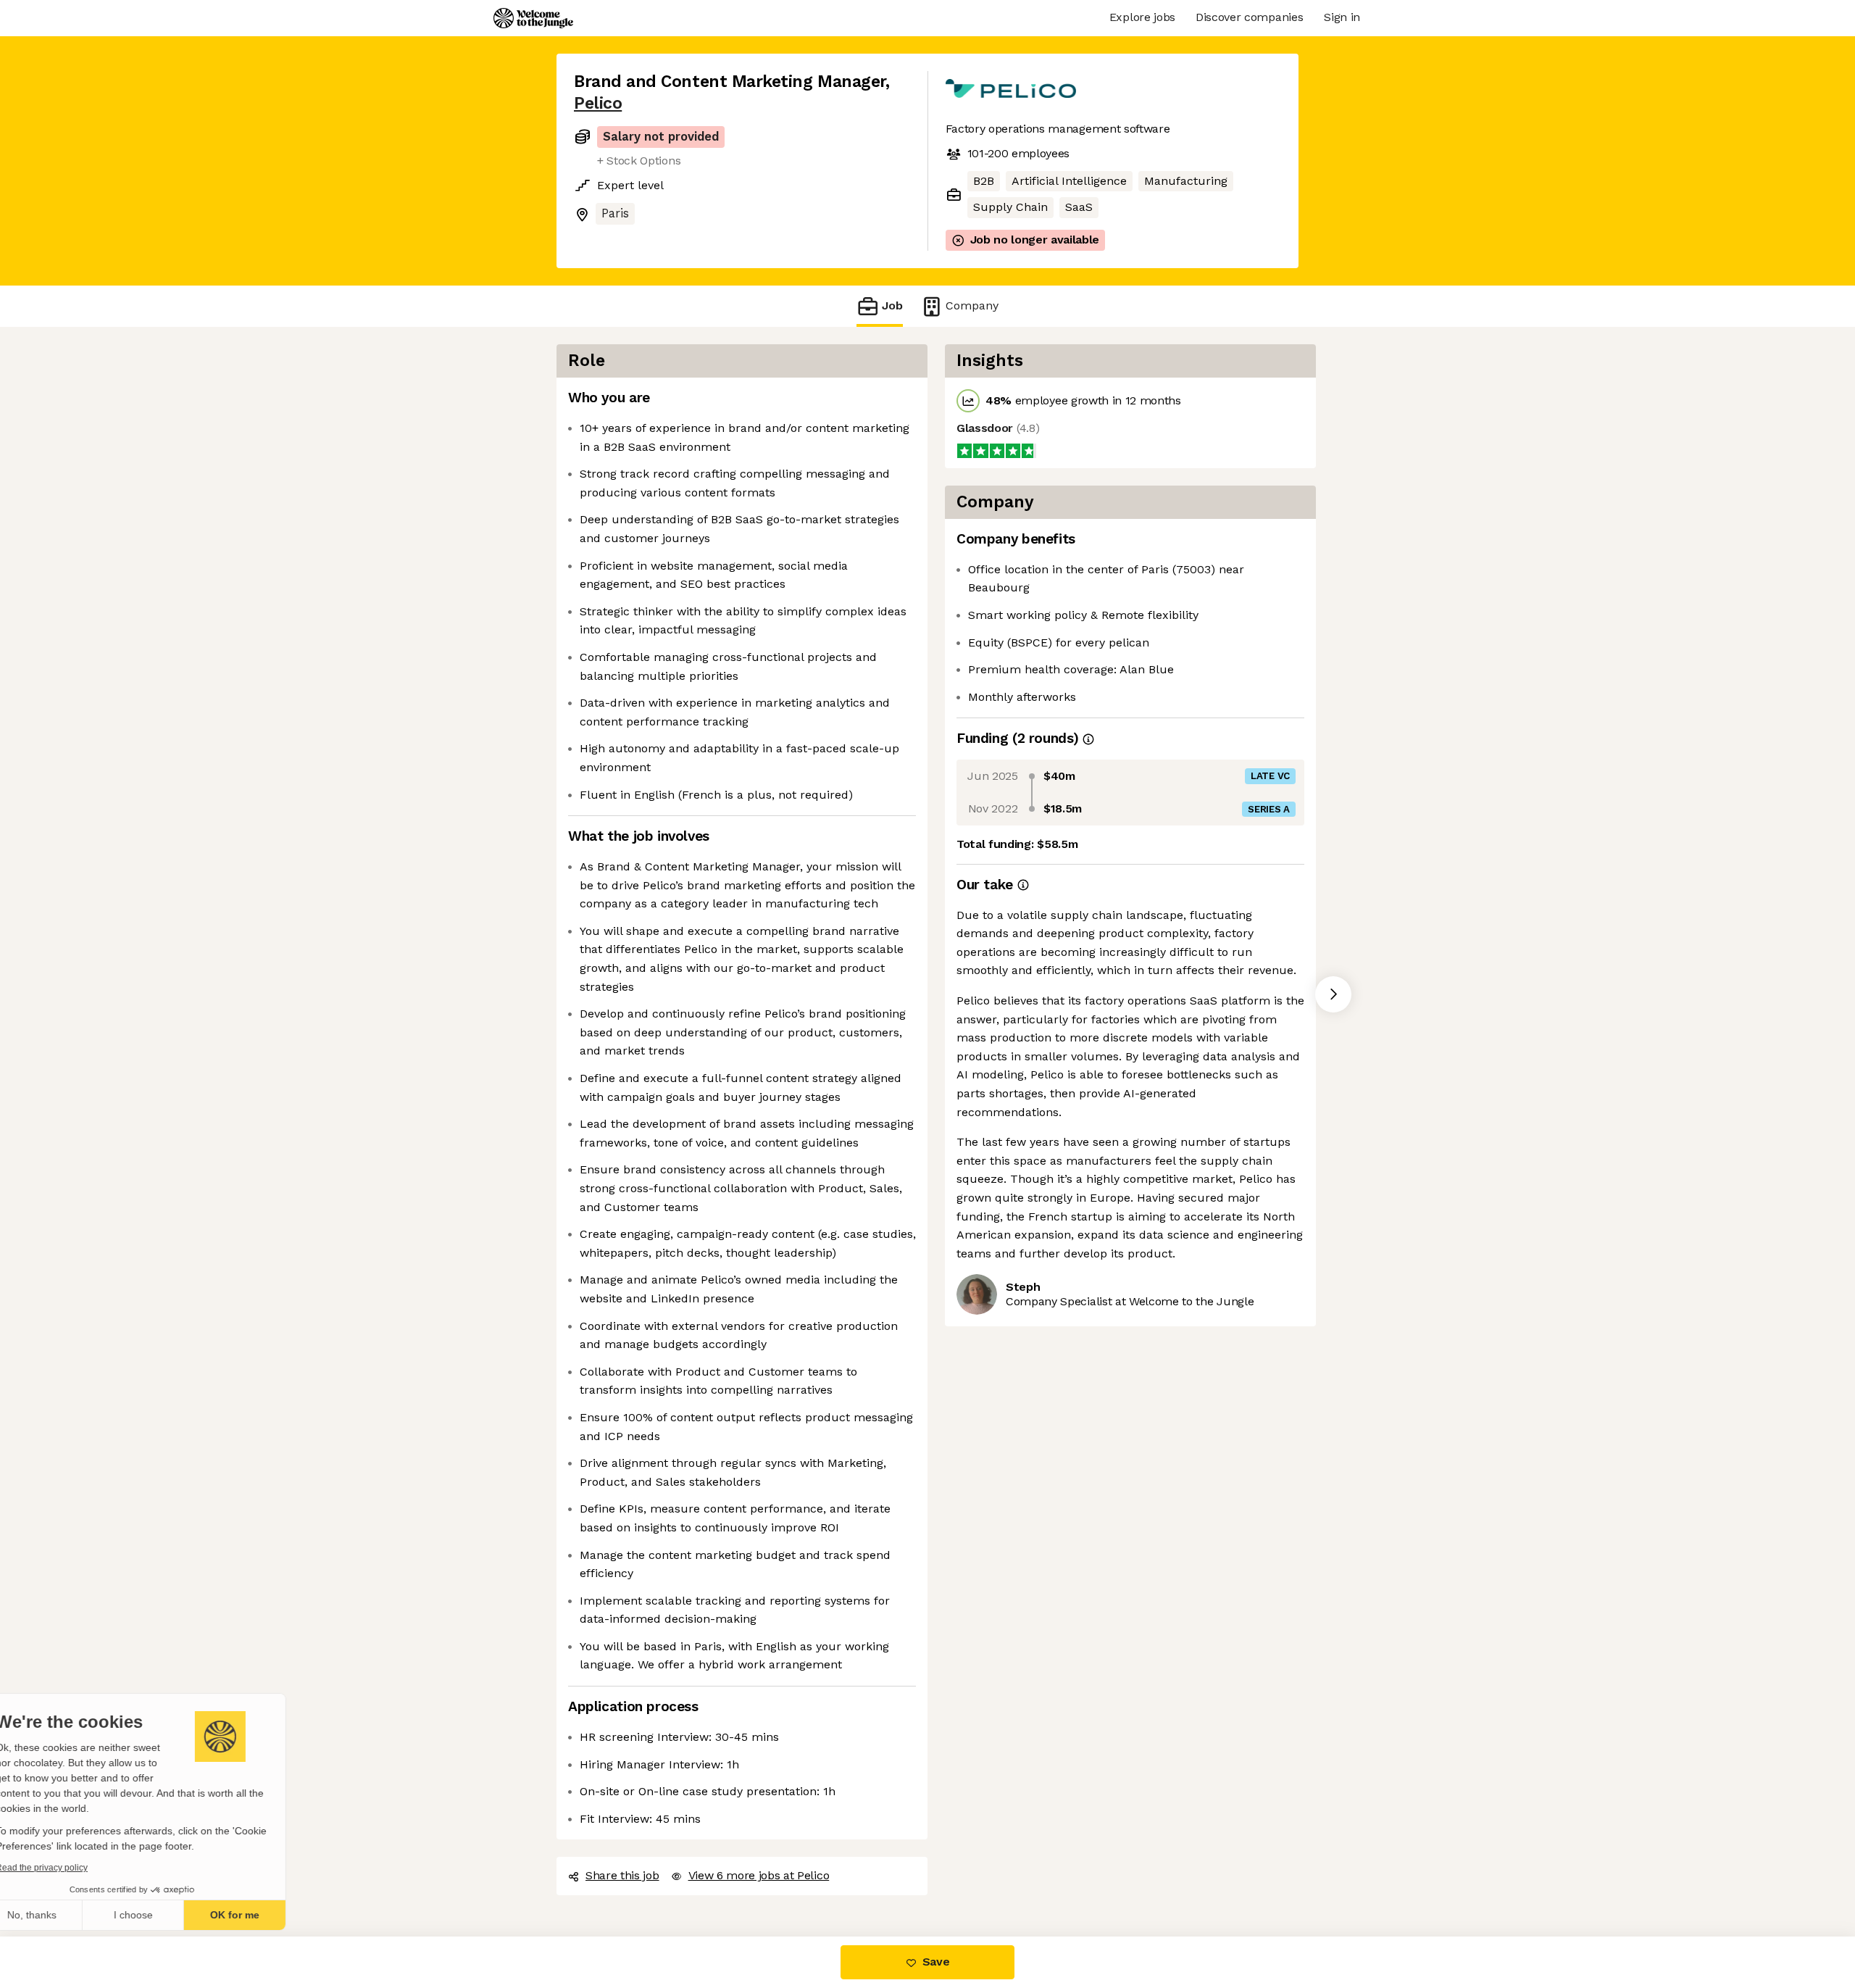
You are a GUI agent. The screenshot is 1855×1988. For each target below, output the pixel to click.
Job (892, 305)
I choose (167, 1915)
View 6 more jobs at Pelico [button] (758, 1875)
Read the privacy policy (75, 1868)
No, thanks (65, 1915)
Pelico (597, 103)
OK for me (268, 1915)
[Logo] (533, 18)
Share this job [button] (622, 1875)
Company (968, 305)
